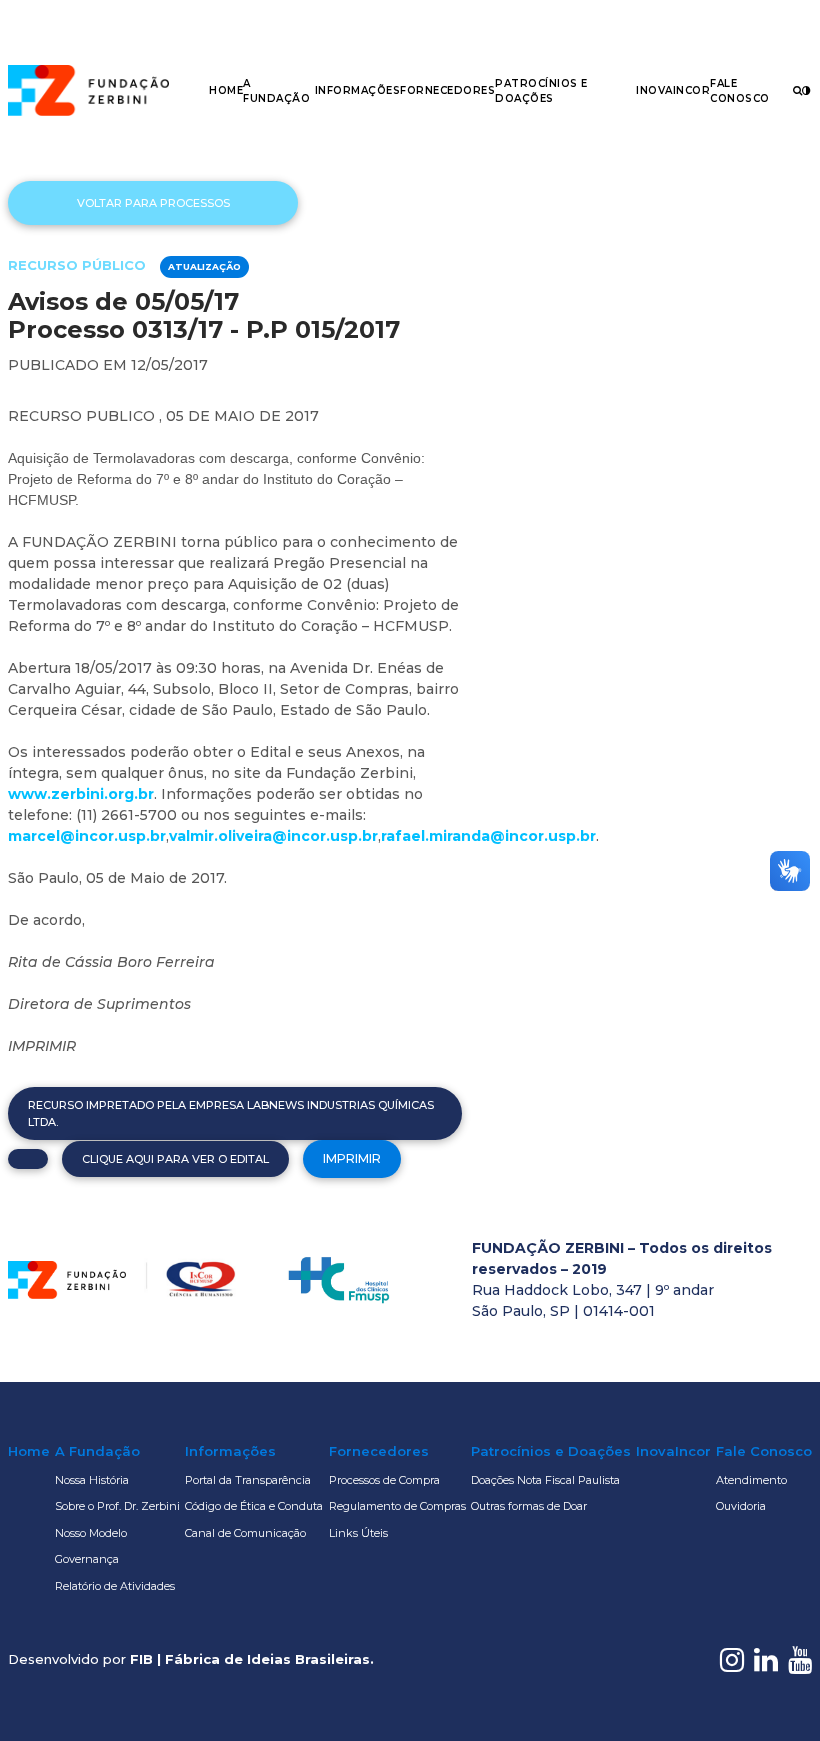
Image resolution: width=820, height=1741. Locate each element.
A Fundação (97, 1451)
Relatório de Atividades (115, 1586)
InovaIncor (673, 90)
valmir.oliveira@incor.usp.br (273, 836)
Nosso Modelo (91, 1533)
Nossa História (92, 1480)
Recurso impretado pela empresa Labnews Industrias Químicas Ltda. (231, 1113)
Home (226, 90)
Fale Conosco (764, 1451)
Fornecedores (447, 90)
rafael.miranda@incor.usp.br (488, 836)
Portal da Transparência (248, 1480)
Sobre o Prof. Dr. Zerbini (117, 1506)
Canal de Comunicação (245, 1533)
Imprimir (352, 1158)
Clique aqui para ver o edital (175, 1159)
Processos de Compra (384, 1480)
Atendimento (751, 1480)
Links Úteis (358, 1533)
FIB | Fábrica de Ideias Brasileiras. (252, 1659)
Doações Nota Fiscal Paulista (545, 1480)
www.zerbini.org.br (81, 794)
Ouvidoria (741, 1506)
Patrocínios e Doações (551, 1451)
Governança (87, 1559)
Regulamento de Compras (397, 1506)
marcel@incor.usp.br (87, 836)
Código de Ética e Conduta (254, 1506)
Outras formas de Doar (529, 1506)
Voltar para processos (153, 203)
